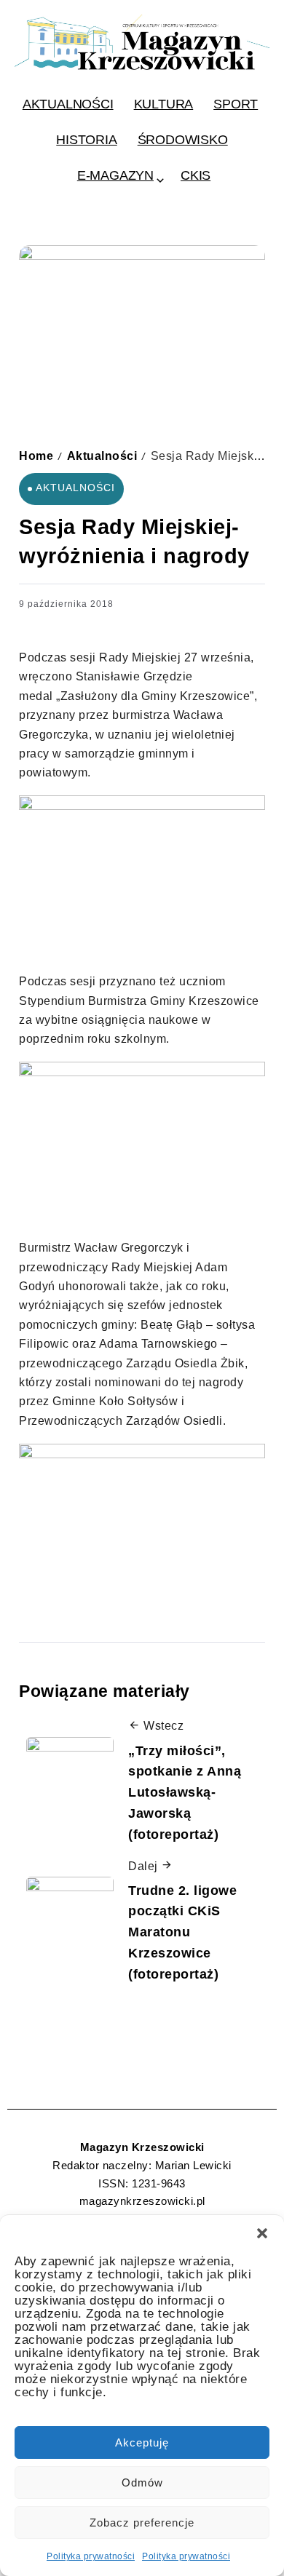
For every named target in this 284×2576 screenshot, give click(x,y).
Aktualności (102, 456)
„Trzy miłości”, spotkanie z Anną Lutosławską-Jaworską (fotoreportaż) (185, 1793)
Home (36, 456)
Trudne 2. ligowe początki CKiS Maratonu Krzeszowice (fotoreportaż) (182, 1932)
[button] (262, 2233)
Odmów (142, 2482)
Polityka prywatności (91, 2556)
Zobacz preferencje (142, 2523)
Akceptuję (142, 2442)
